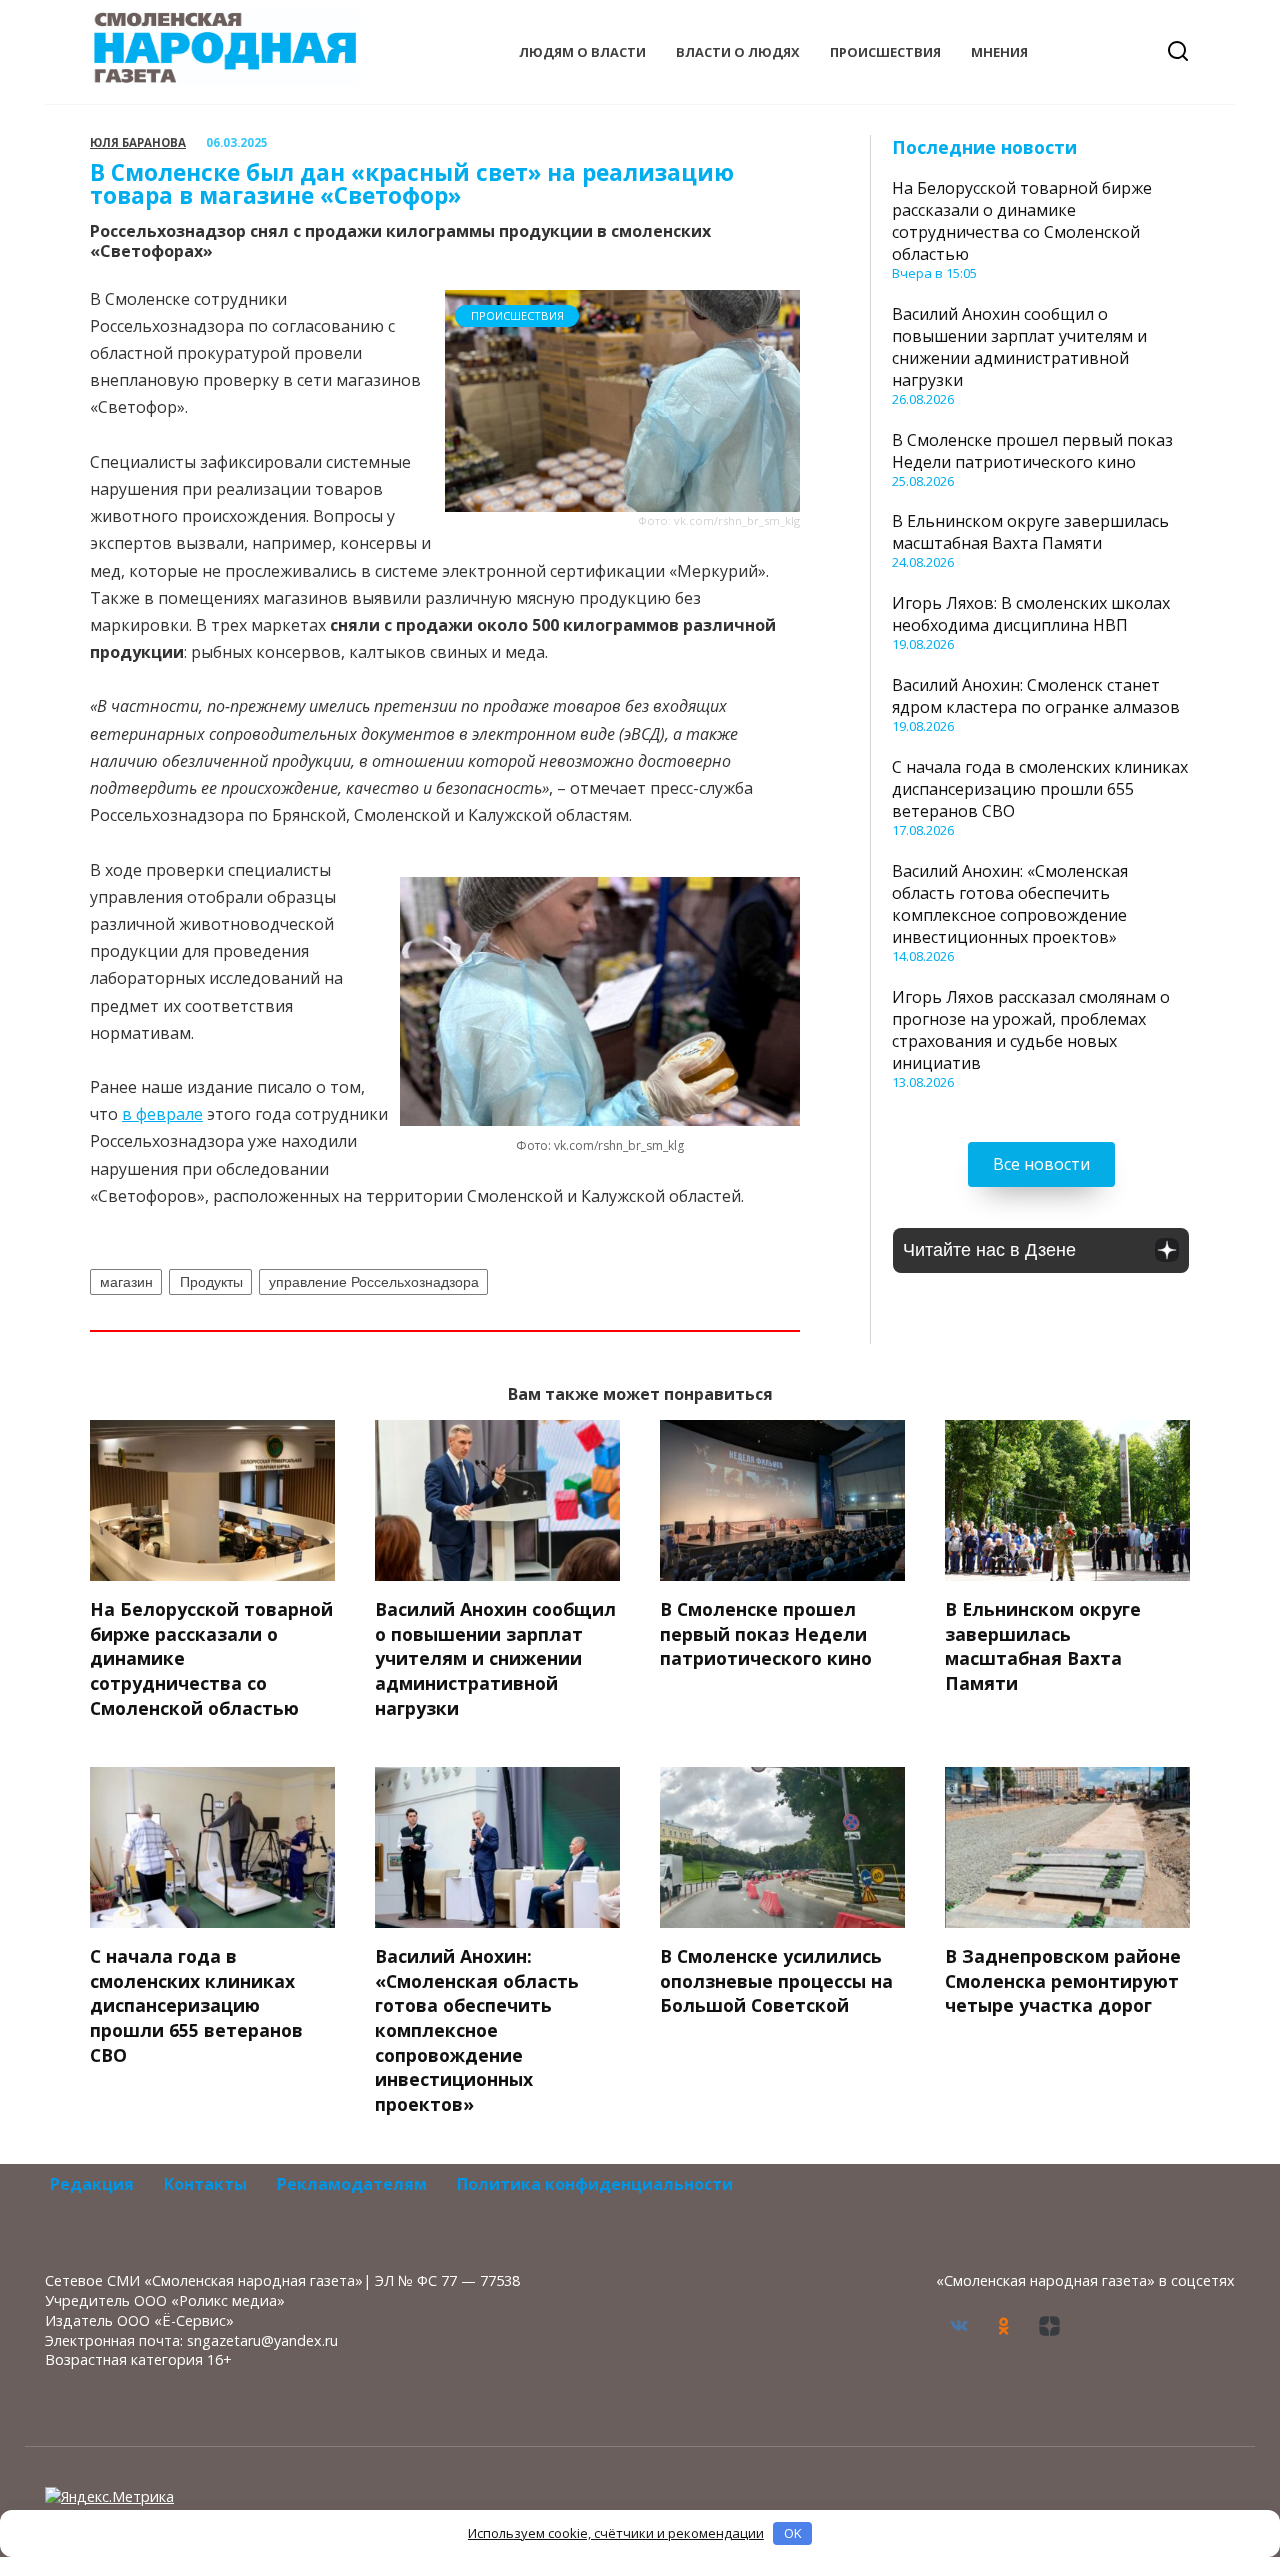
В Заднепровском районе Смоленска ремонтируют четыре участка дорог (1063, 1980)
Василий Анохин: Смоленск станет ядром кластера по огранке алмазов (1036, 696)
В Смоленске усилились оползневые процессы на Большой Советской (776, 1980)
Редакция (92, 2184)
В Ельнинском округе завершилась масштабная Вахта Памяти (1030, 532)
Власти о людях (738, 52)
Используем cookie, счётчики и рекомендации (616, 2533)
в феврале (162, 1114)
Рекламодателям (352, 2184)
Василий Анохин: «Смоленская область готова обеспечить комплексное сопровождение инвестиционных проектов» (1010, 904)
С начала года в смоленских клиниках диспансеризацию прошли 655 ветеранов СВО (1040, 789)
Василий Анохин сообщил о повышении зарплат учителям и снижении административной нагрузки (1019, 347)
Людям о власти (582, 52)
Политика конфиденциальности (595, 2184)
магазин (126, 1282)
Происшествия (885, 52)
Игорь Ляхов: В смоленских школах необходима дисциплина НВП (1031, 614)
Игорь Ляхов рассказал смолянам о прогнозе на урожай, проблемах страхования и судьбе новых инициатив (1031, 1030)
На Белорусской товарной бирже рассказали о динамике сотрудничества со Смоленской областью (1022, 221)
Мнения (999, 52)
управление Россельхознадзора (374, 1282)
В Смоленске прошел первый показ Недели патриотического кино (1032, 451)
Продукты (211, 1282)
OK (793, 2533)
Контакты (205, 2184)
